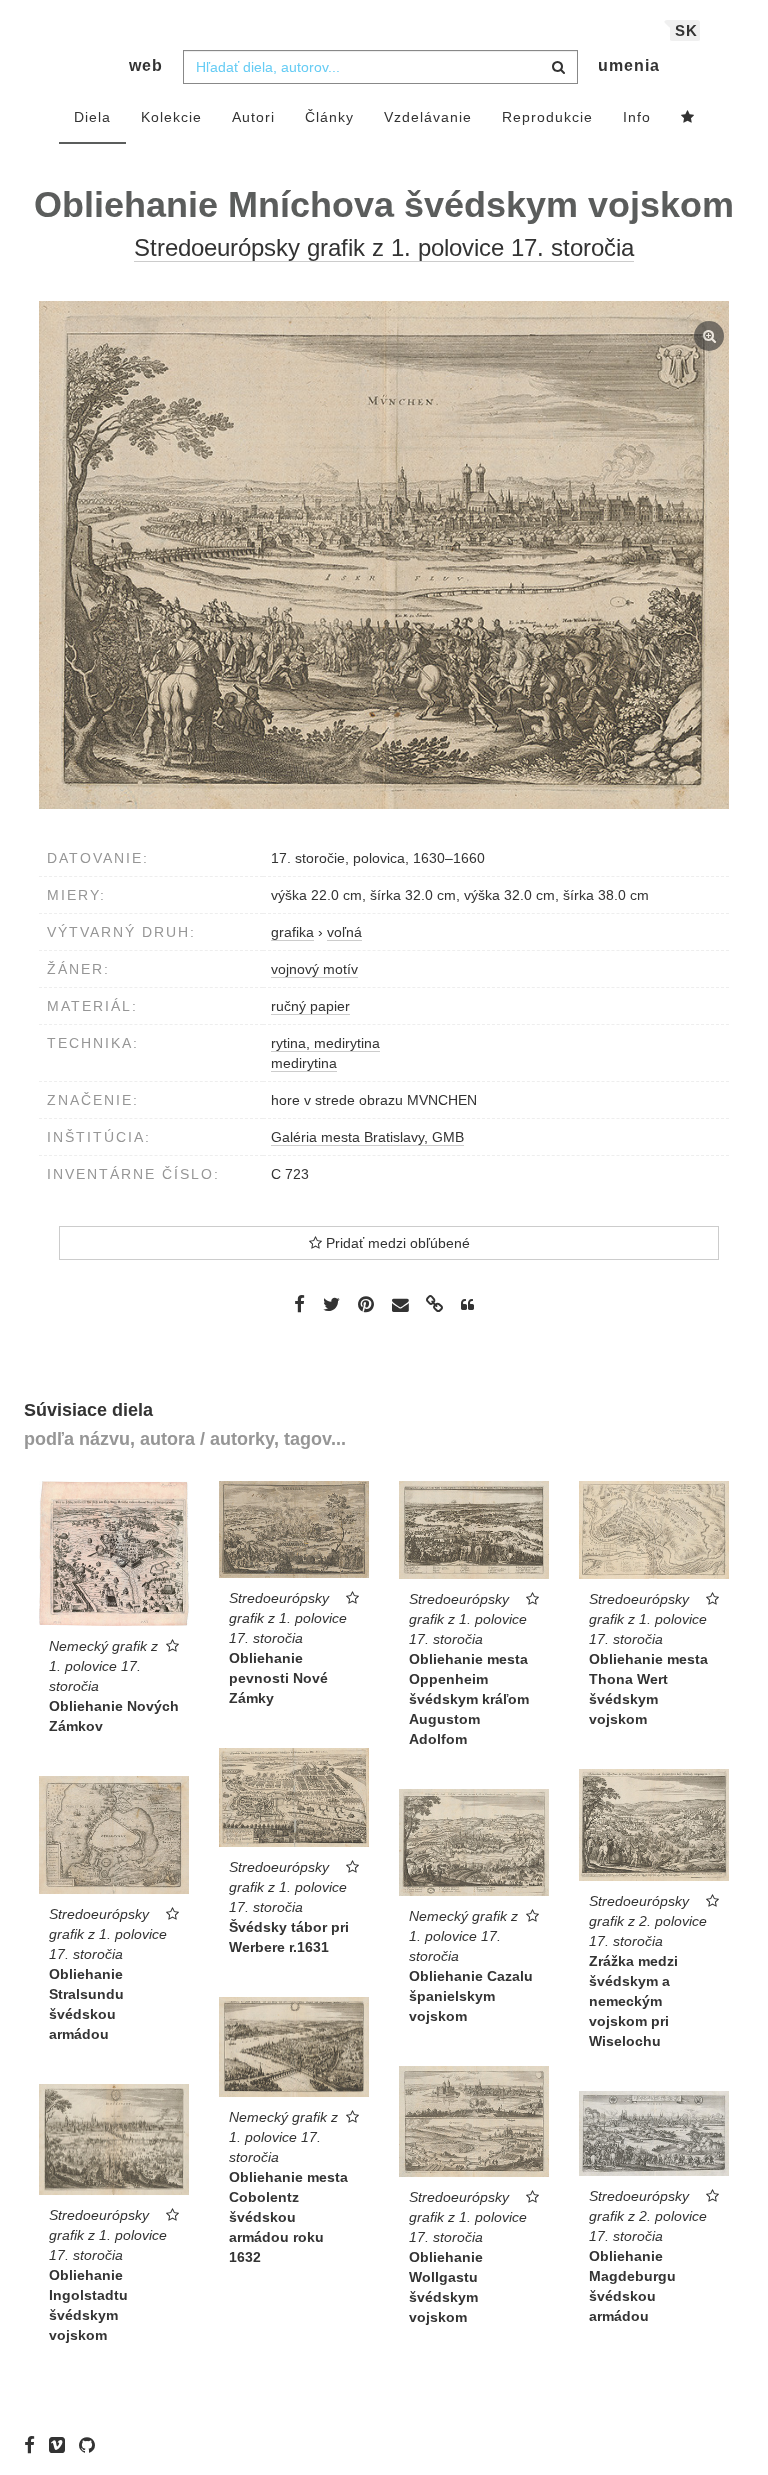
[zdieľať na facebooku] (299, 1304)
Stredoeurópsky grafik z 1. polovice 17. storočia (384, 247)
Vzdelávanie (428, 117)
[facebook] (34, 2445)
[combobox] (380, 67)
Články (329, 117)
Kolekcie (171, 117)
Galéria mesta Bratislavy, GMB (367, 1137)
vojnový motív (314, 969)
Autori (253, 117)
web (146, 65)
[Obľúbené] (688, 118)
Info (637, 117)
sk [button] (686, 30)
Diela (92, 117)
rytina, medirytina (325, 1043)
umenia (629, 65)
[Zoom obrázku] (384, 555)
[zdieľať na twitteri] (331, 1304)
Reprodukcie (547, 117)
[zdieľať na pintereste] (366, 1304)
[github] (92, 2445)
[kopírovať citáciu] (467, 1305)
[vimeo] (62, 2445)
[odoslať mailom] (400, 1305)
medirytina (304, 1063)
